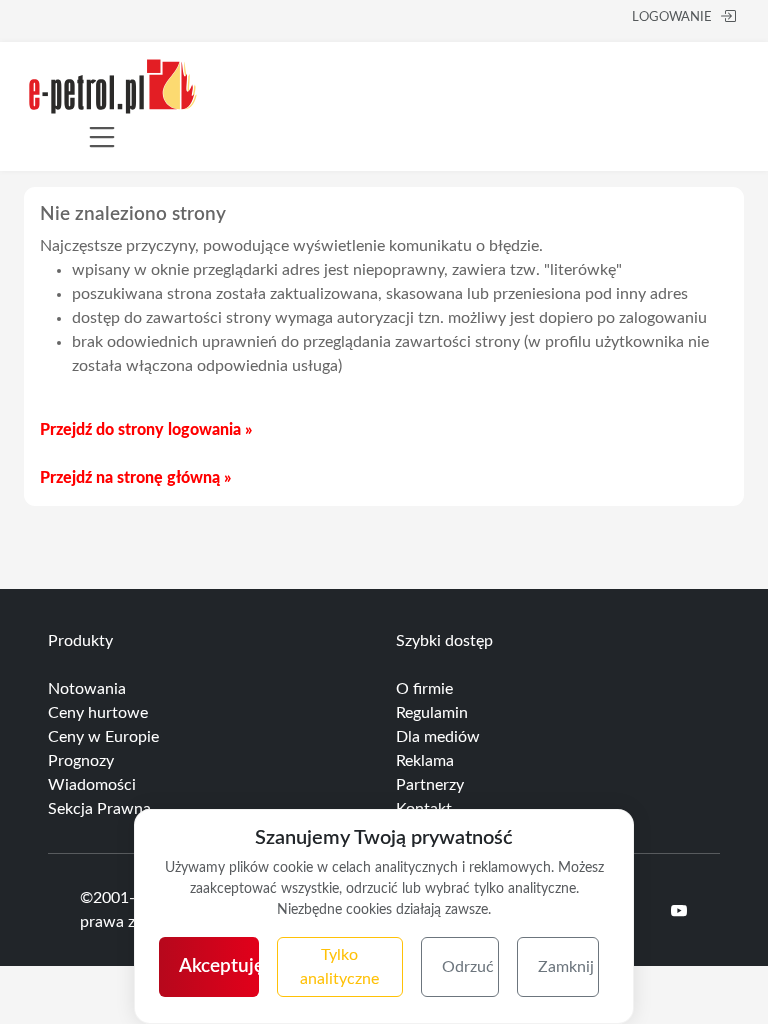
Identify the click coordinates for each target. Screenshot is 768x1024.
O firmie (424, 689)
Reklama (425, 761)
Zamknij (566, 967)
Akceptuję (219, 966)
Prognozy (81, 761)
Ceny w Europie (103, 737)
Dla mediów (438, 737)
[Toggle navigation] (102, 137)
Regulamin (432, 713)
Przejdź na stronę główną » (135, 478)
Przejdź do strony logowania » (146, 430)
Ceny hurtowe (98, 713)
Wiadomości (92, 785)
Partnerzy (430, 785)
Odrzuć (468, 967)
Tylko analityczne (339, 967)
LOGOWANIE (672, 17)
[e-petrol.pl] (113, 85)
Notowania (87, 689)
